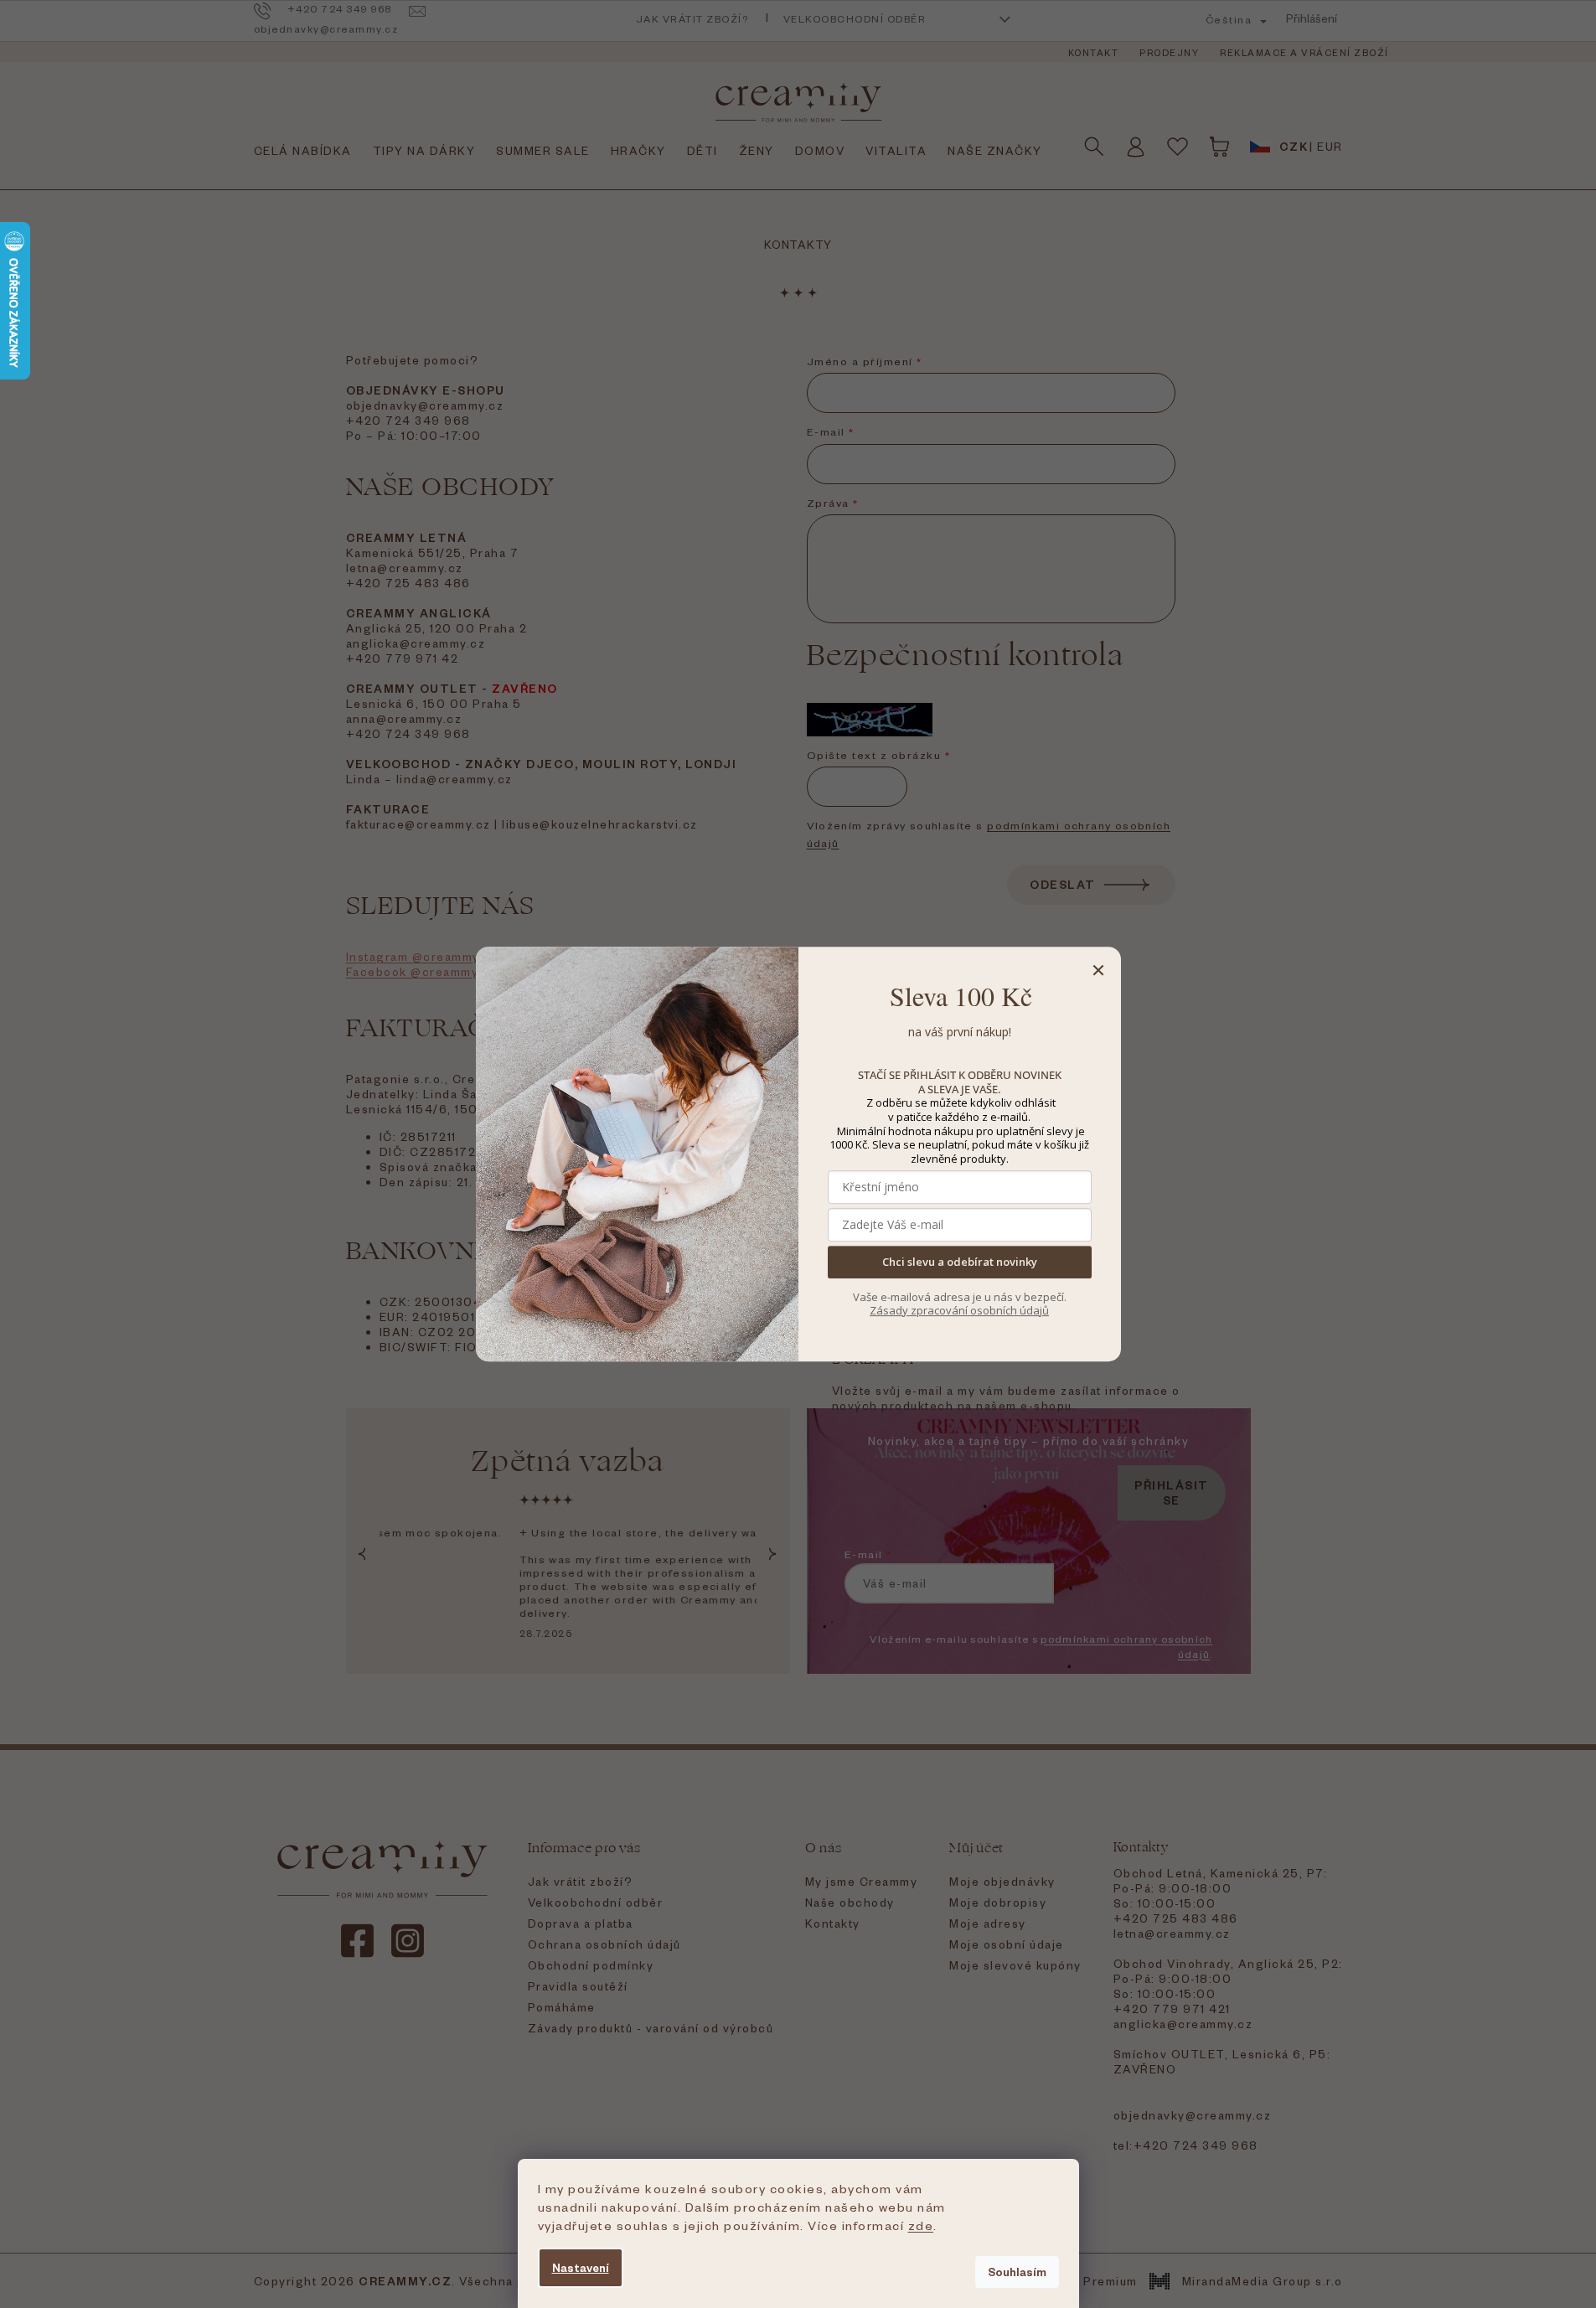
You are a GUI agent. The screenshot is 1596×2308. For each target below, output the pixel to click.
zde (921, 2225)
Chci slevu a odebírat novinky (960, 1262)
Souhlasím (1017, 2272)
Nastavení (581, 2267)
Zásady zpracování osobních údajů (959, 1310)
